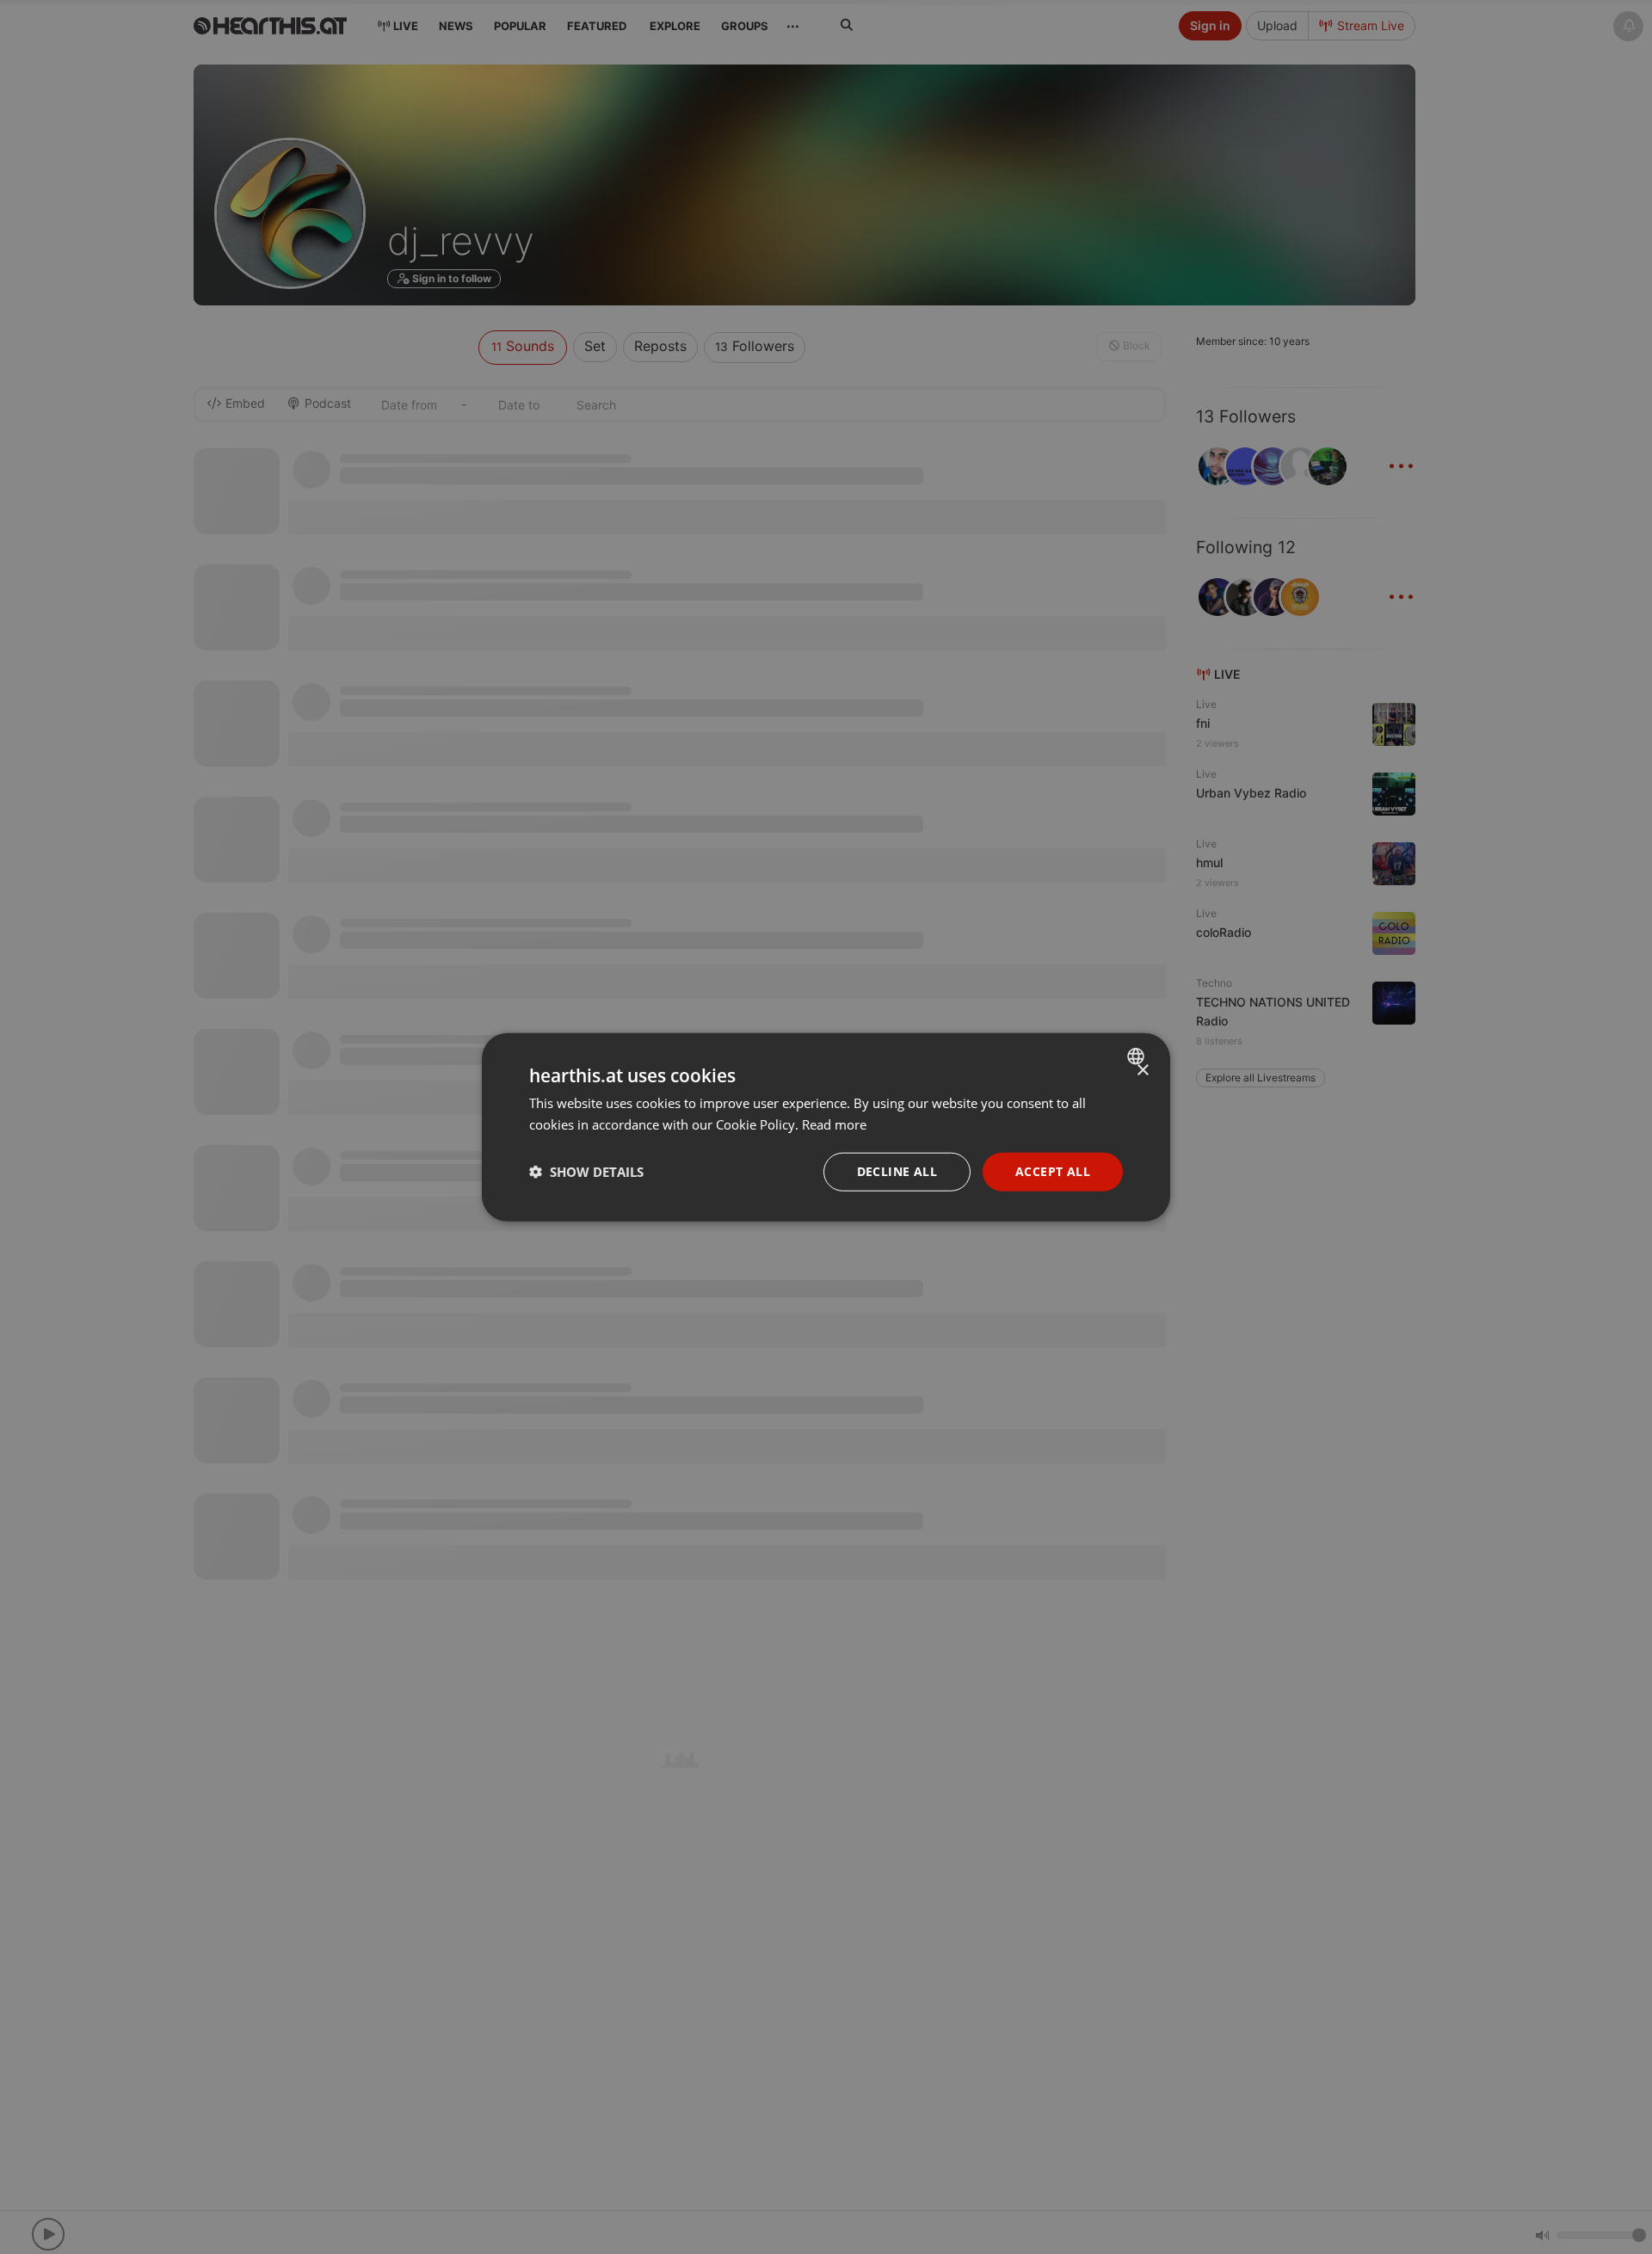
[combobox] (1138, 1056)
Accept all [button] (1053, 1171)
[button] (586, 1172)
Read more (834, 1124)
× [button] (1142, 1071)
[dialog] (826, 1127)
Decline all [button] (897, 1171)
